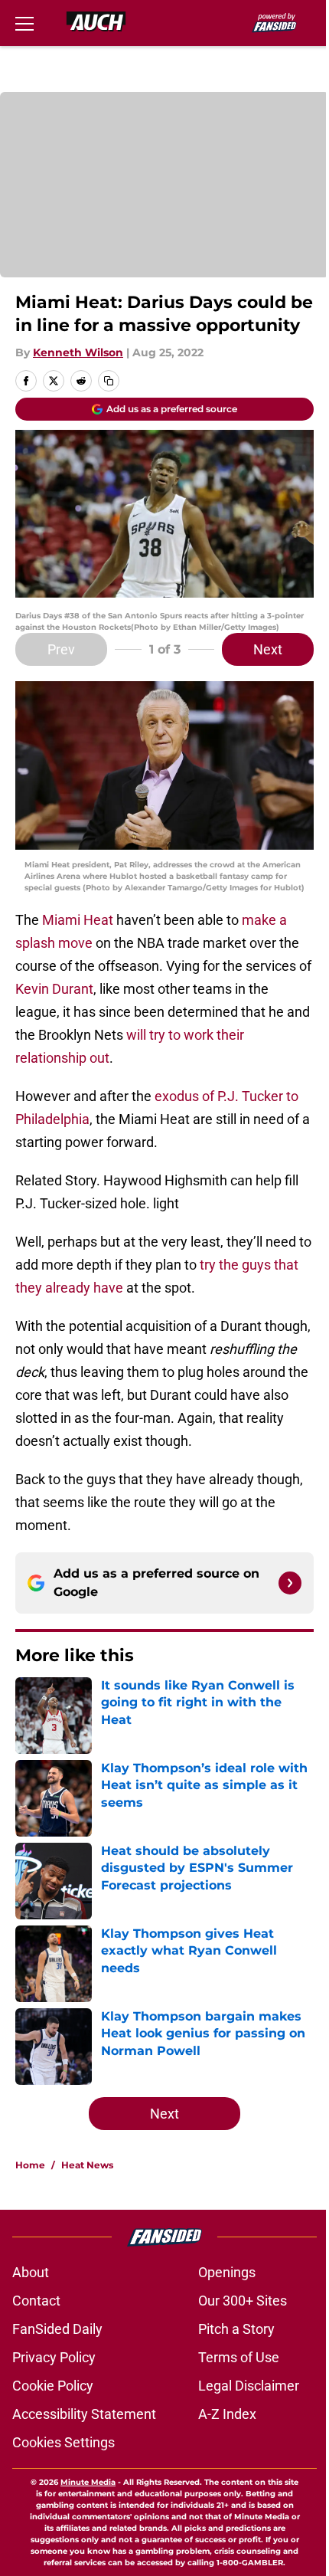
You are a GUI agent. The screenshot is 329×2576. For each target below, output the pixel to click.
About (31, 2272)
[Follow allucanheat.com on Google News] (290, 1583)
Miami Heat (76, 920)
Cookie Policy (53, 2386)
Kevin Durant (54, 989)
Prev (61, 649)
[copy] (109, 381)
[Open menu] (24, 23)
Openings (227, 2272)
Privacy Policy (54, 2357)
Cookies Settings (64, 2442)
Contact (36, 2301)
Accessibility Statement (84, 2414)
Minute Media (88, 2482)
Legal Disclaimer (249, 2386)
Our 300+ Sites (243, 2301)
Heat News (87, 2165)
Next (268, 649)
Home (30, 2165)
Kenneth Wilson (78, 352)
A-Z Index (227, 2414)
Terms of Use (239, 2357)
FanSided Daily (57, 2329)
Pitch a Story (236, 2329)
